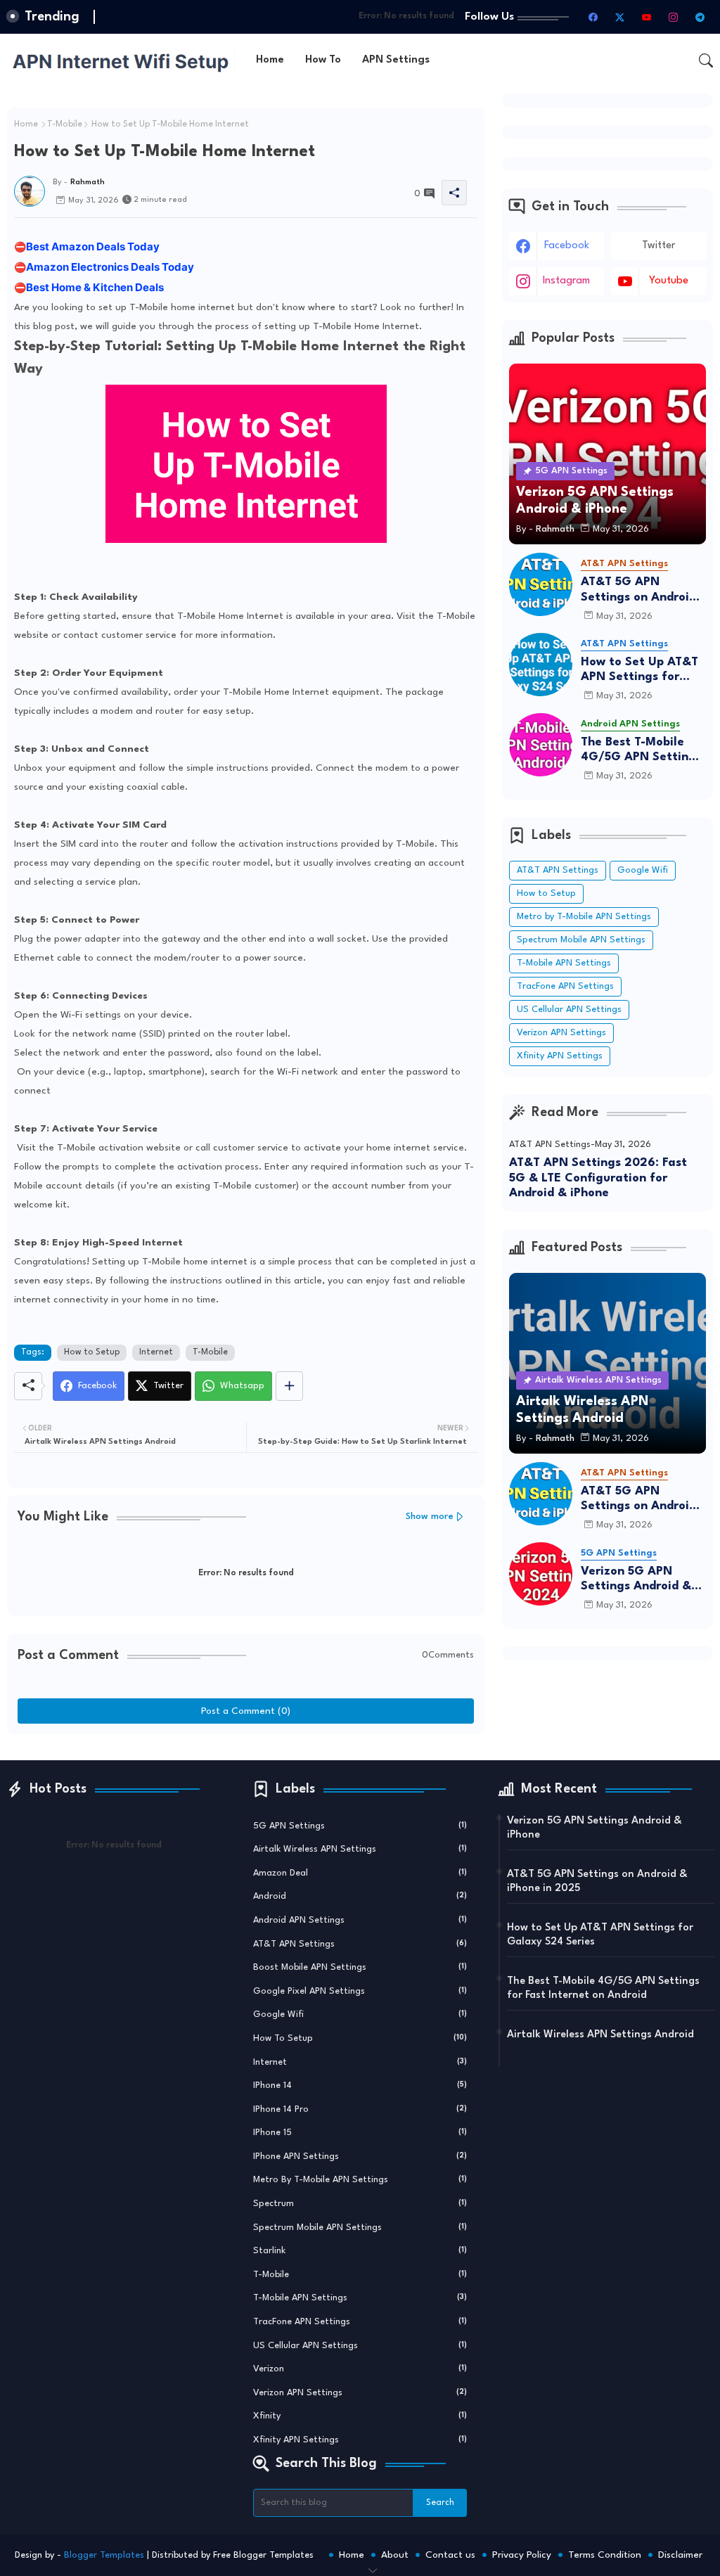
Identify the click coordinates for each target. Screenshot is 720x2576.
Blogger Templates (104, 2555)
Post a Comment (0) (246, 1711)
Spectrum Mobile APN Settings (581, 940)
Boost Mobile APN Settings (360, 1967)
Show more (430, 1517)
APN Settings (396, 60)
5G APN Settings (360, 1826)
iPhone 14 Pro (360, 2109)
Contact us (450, 2555)
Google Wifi (643, 870)
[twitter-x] (619, 17)
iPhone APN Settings (360, 2157)
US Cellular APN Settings (569, 1010)
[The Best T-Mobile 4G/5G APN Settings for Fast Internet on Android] (541, 745)
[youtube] (646, 17)
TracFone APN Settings (565, 986)
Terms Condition (605, 2555)
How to (323, 60)
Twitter (658, 246)
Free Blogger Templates (263, 2555)
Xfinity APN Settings (560, 1056)
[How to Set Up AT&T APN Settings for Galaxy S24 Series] (541, 665)
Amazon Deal (360, 1873)
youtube (669, 281)
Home (270, 60)
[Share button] (289, 1386)
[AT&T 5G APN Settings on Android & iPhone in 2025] (541, 584)
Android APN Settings (360, 1920)
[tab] (270, 60)
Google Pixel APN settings (360, 1991)
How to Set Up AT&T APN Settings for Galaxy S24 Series (639, 671)
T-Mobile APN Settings (564, 963)
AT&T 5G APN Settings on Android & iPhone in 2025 (638, 590)
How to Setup (92, 1352)
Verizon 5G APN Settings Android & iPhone (636, 1580)
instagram (566, 281)
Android (360, 1896)
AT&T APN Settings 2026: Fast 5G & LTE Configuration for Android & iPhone (598, 1178)
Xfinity (360, 2416)
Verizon (360, 2369)
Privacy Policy (522, 2555)
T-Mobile (65, 124)
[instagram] (673, 17)
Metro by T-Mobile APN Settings (584, 917)
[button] (706, 60)
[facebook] (593, 17)
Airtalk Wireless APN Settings (360, 1849)
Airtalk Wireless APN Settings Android (600, 2035)
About (395, 2555)
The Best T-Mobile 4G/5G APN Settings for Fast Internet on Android (641, 751)
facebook (567, 246)
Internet (156, 1352)
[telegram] (700, 17)
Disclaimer (680, 2555)
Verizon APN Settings (561, 1033)
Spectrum (360, 2204)
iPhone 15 (360, 2133)
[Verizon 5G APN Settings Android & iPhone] (541, 1574)
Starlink (360, 2251)
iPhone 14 (360, 2085)
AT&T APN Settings (558, 870)
